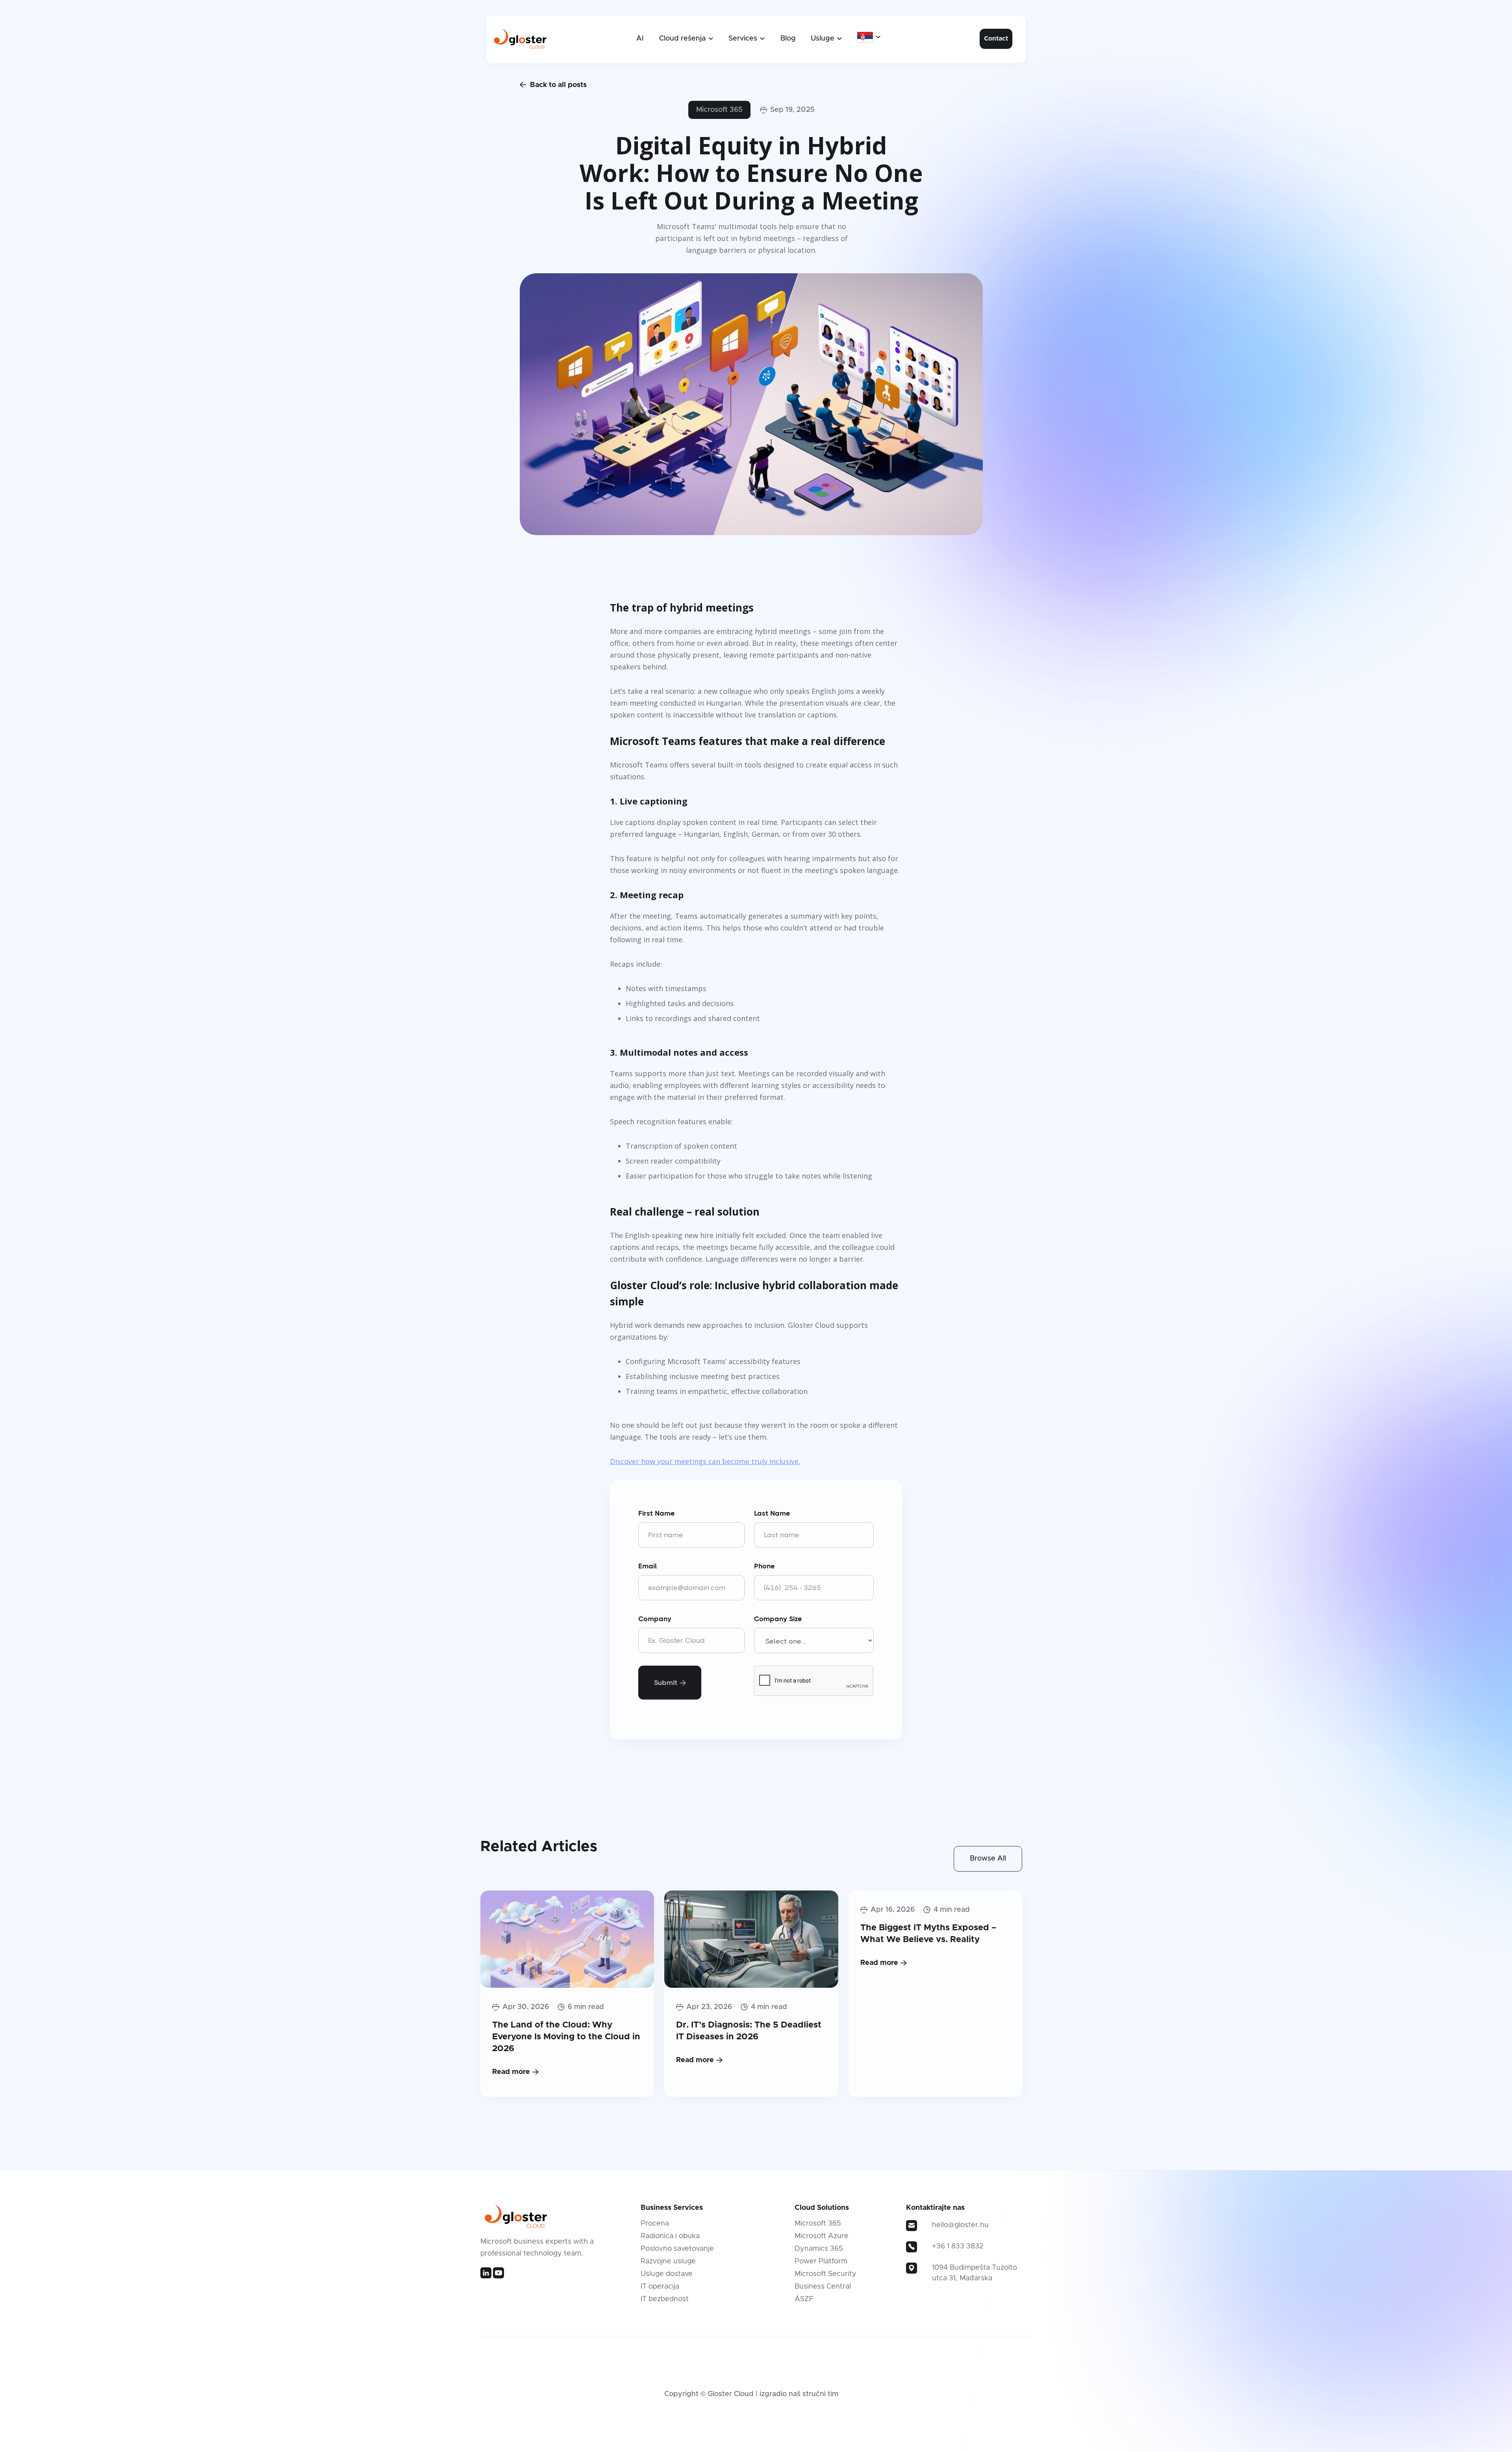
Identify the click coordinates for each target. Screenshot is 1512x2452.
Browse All (988, 1859)
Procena (655, 2224)
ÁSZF (804, 2299)
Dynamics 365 (819, 2249)
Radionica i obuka (670, 2236)
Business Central (823, 2287)
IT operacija (660, 2287)
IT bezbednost (665, 2299)
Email (648, 1566)
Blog (788, 39)
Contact (996, 39)
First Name (657, 1513)
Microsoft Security (825, 2274)
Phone (764, 1566)
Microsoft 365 (719, 110)
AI (640, 39)
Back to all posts (553, 85)
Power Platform (821, 2261)
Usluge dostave (667, 2274)
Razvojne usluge (668, 2261)
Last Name (772, 1513)
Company (655, 1619)
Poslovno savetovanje (677, 2249)
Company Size (778, 1619)
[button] (686, 39)
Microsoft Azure (822, 2236)
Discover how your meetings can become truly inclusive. (705, 1461)
